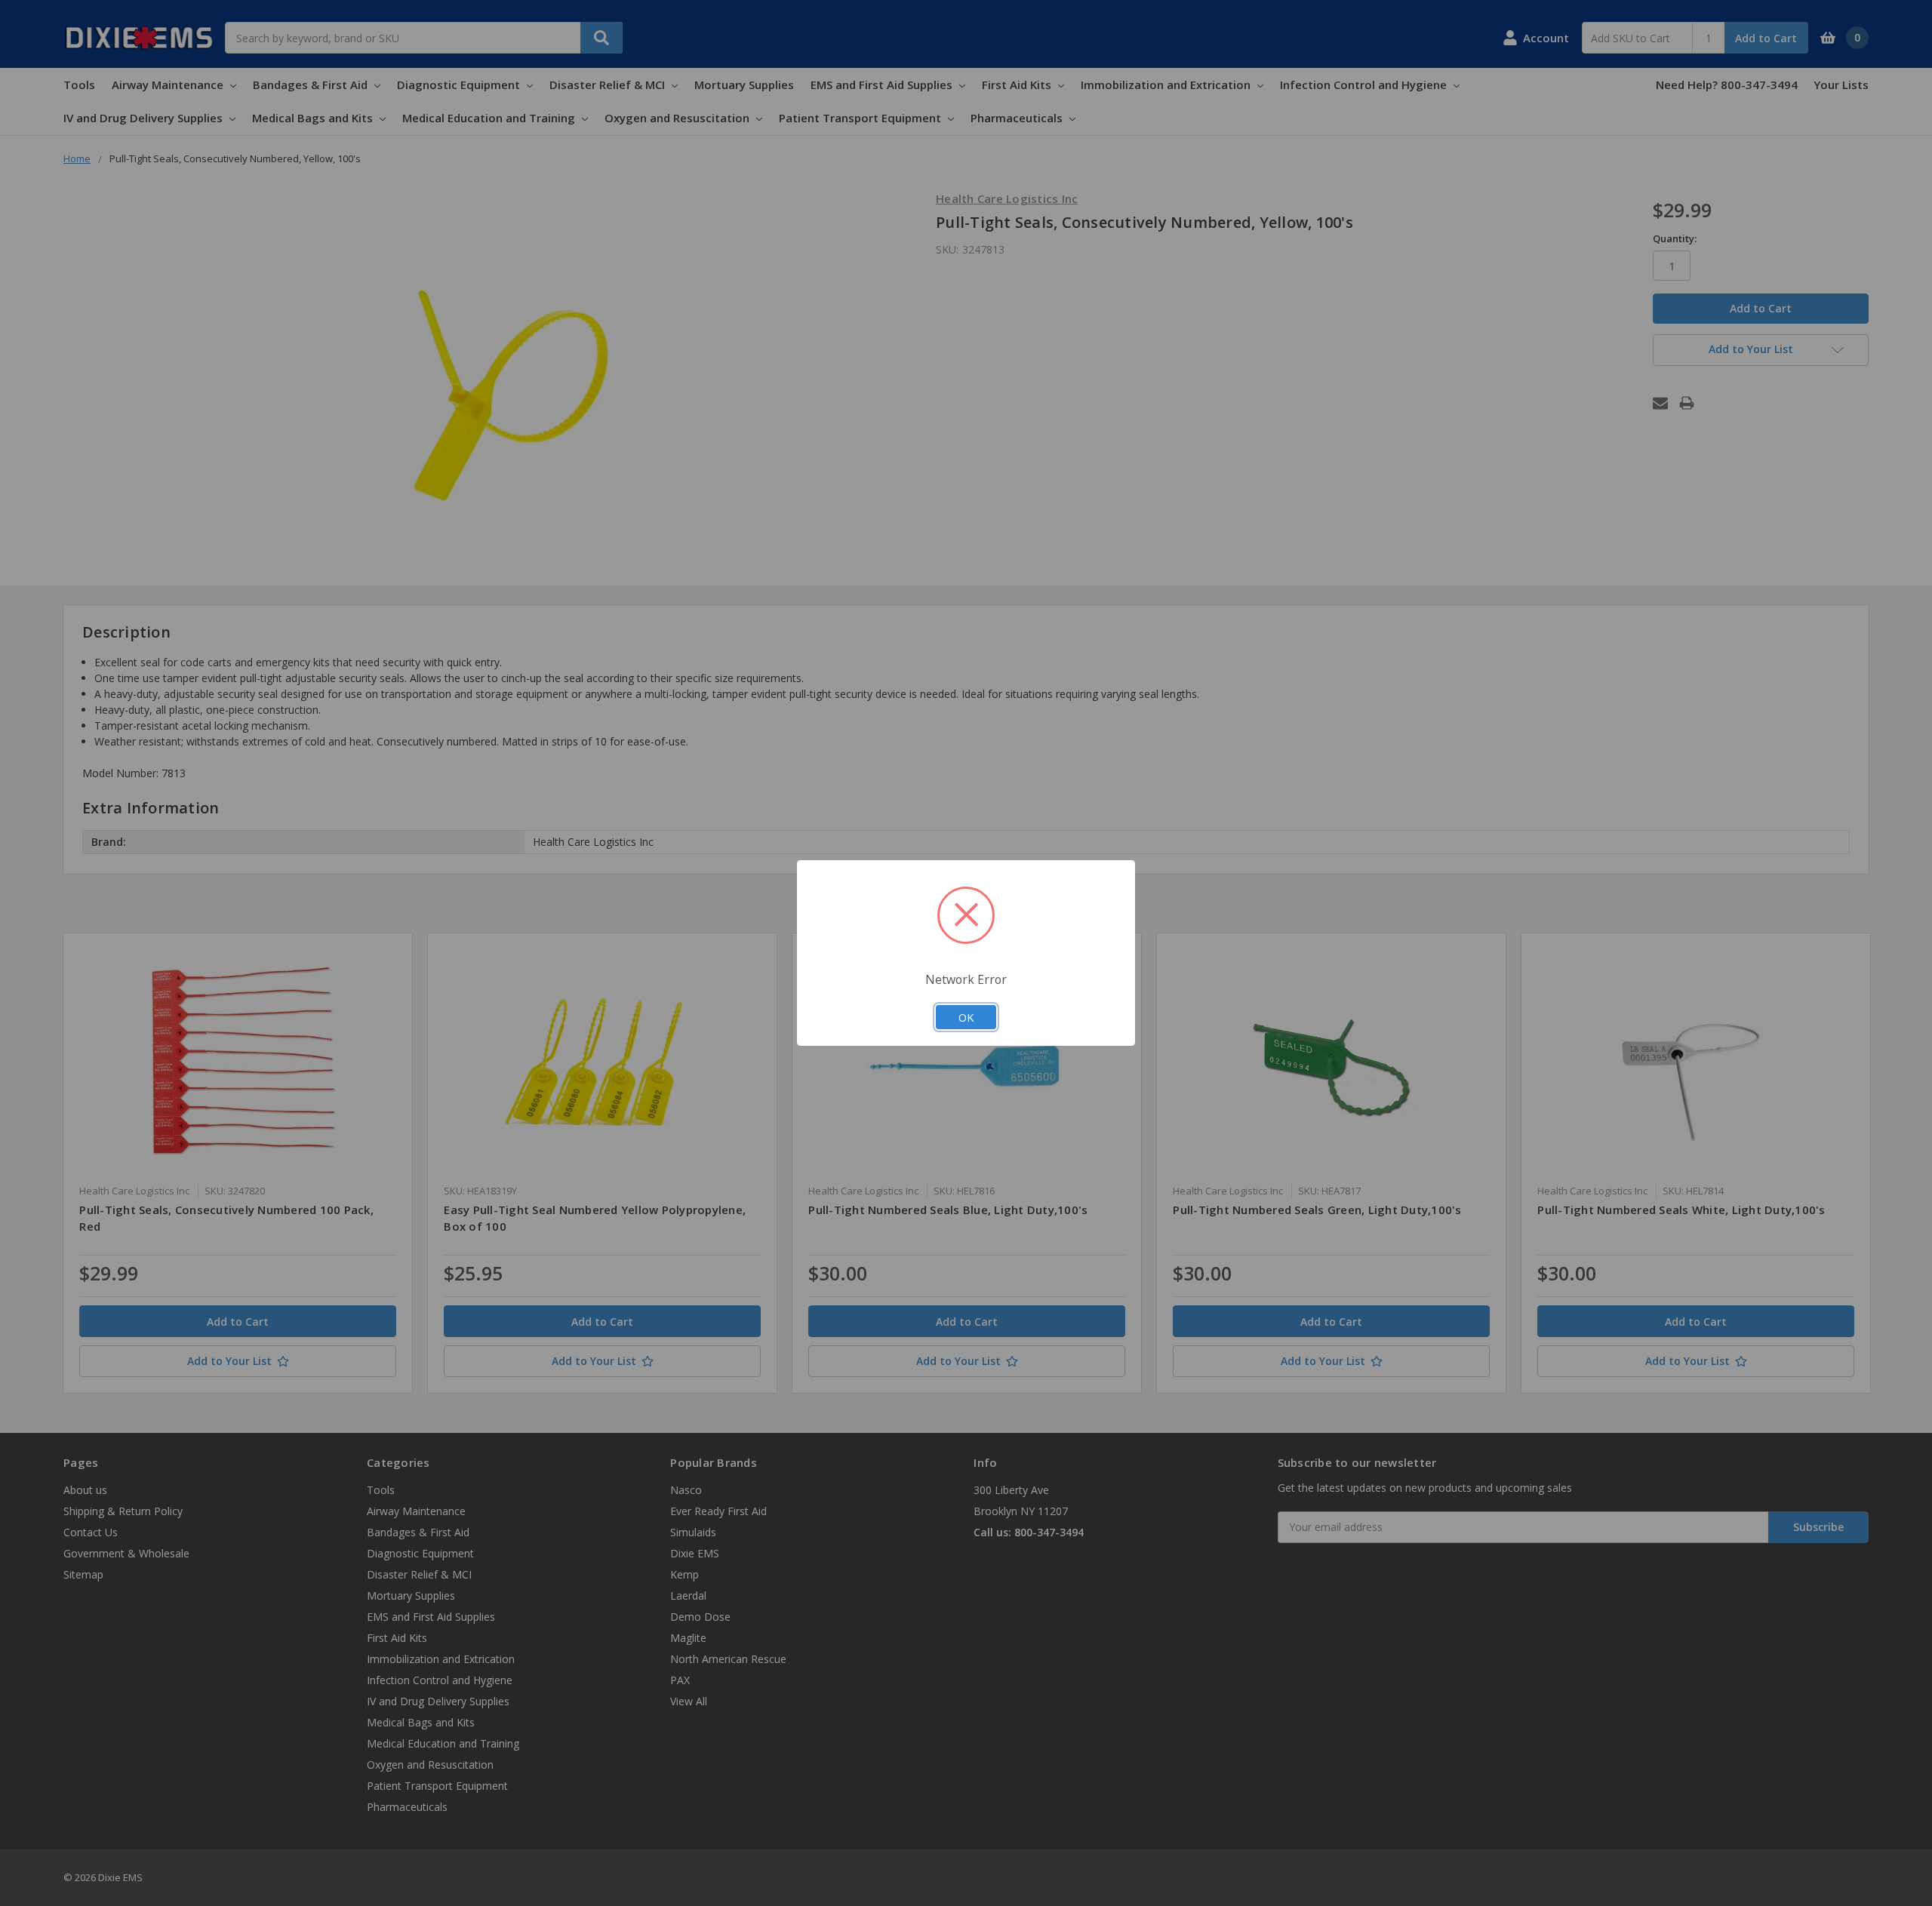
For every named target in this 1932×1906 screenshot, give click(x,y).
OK (966, 1017)
